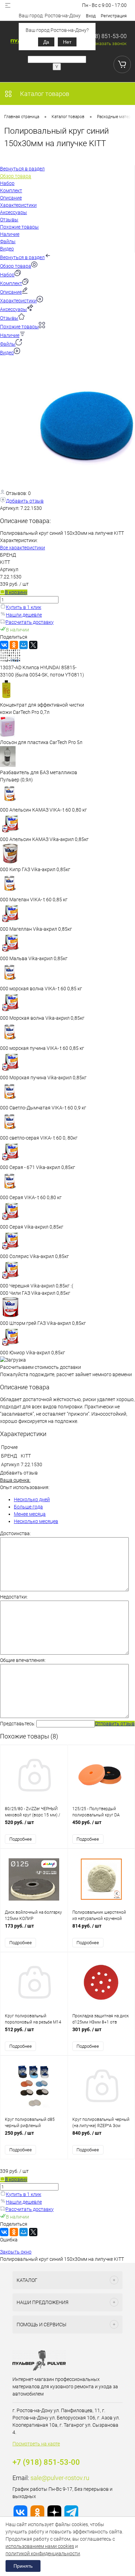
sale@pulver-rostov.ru (60, 2478)
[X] (33, 645)
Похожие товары (19, 327)
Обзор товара (16, 266)
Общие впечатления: (23, 1660)
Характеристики (18, 301)
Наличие (10, 335)
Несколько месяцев (36, 1521)
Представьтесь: (18, 1724)
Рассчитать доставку (30, 622)
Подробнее (21, 1839)
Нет (67, 42)
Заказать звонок (109, 43)
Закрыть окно (16, 2252)
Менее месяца (30, 1514)
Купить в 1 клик (24, 607)
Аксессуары (13, 309)
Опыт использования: (25, 1487)
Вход (91, 16)
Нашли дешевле (24, 615)
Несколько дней (32, 1499)
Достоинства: (15, 1533)
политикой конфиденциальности (43, 2553)
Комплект (11, 283)
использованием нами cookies (40, 2546)
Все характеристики (22, 548)
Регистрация (114, 16)
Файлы (8, 344)
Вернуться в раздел (22, 257)
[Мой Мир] (24, 645)
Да (46, 42)
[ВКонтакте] (4, 645)
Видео (7, 353)
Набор (7, 275)
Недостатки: (14, 1597)
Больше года (28, 1507)
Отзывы (9, 318)
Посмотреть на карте (36, 2444)
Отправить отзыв (115, 1724)
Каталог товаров (44, 94)
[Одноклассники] (14, 645)
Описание (11, 292)
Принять (23, 2566)
